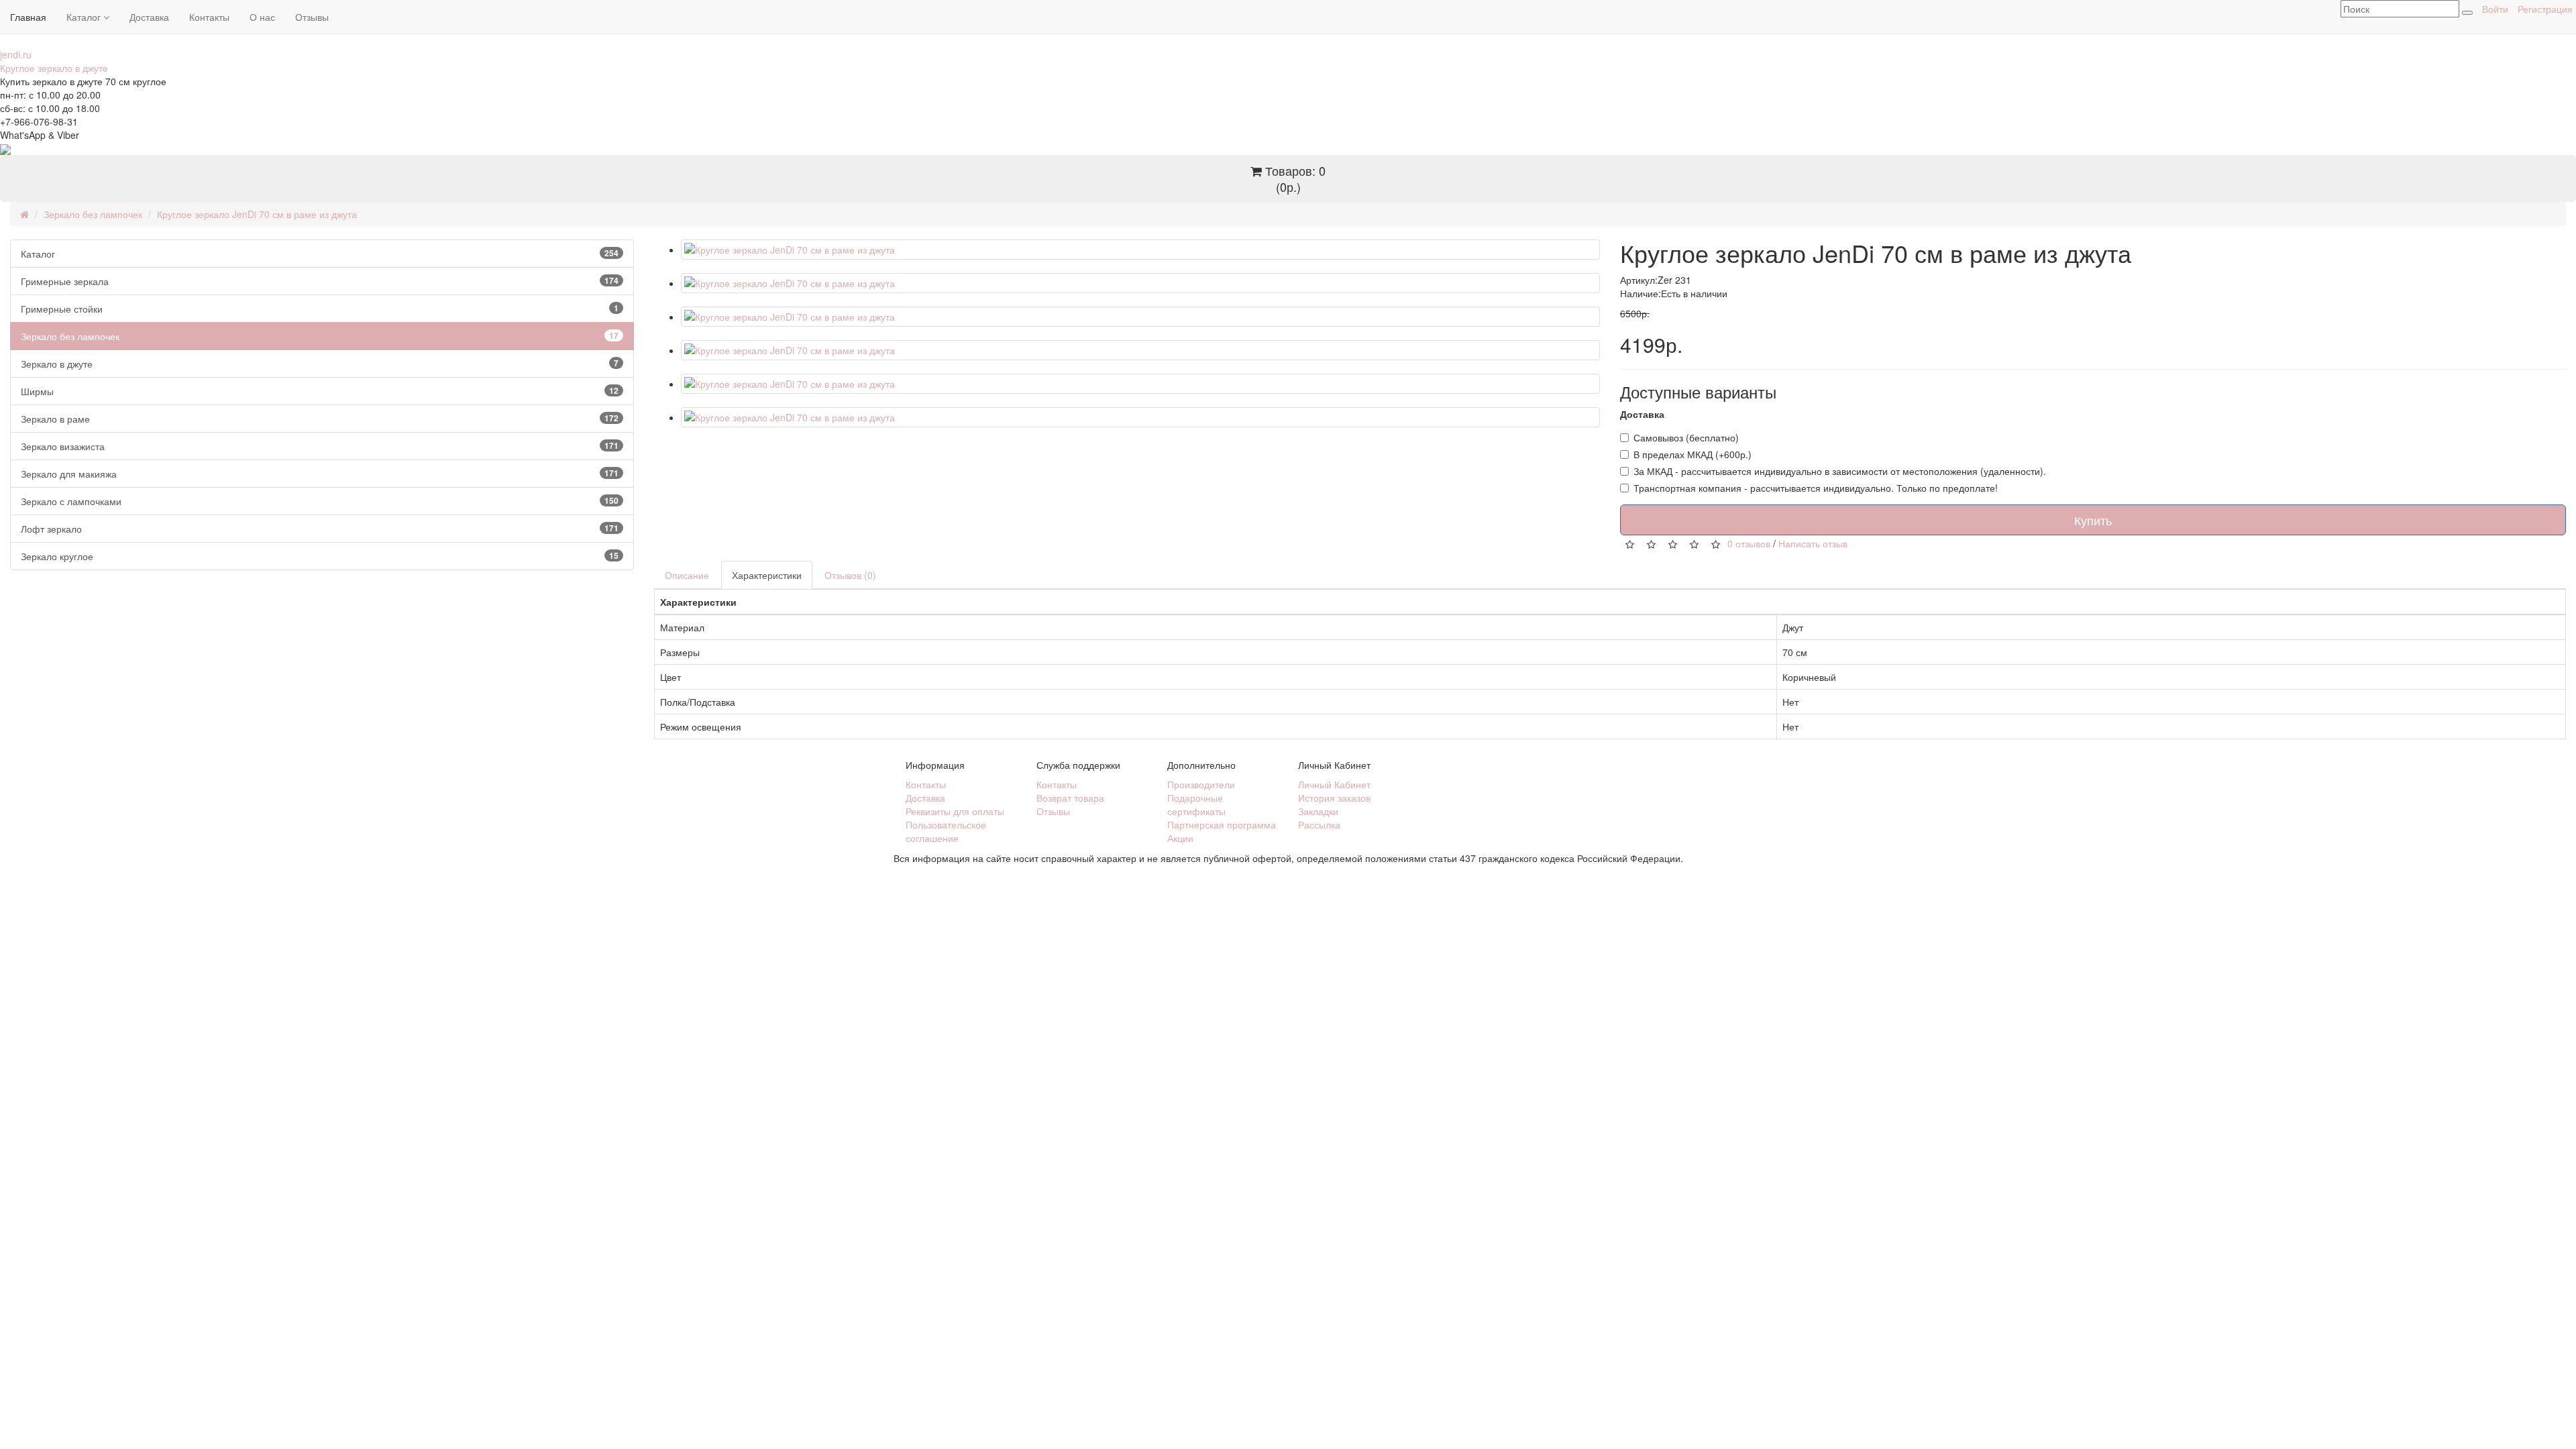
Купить (2093, 520)
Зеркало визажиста (320, 446)
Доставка (149, 17)
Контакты (209, 17)
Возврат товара (1070, 798)
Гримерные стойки (320, 309)
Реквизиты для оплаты (955, 811)
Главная (28, 17)
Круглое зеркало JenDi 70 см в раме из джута (257, 214)
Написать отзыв (1813, 543)
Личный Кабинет (1334, 784)
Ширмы (320, 391)
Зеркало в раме (320, 419)
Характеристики (767, 575)
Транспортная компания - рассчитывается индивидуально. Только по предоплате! (1816, 488)
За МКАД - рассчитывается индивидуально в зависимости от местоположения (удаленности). (1840, 471)
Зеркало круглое (320, 556)
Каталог (85, 17)
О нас (262, 17)
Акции (1180, 838)
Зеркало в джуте (320, 364)
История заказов (1334, 798)
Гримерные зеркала (320, 281)
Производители (1201, 784)
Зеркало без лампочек (93, 214)
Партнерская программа (1222, 824)
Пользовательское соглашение (946, 831)
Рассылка (1319, 824)
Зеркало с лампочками (320, 501)
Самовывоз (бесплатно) (1686, 437)
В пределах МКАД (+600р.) (1693, 454)
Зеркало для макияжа (320, 474)
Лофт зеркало (320, 529)
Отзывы (312, 17)
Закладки (1318, 811)
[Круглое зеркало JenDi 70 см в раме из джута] (1140, 250)
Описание (687, 575)
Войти (2495, 9)
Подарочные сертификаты (1196, 804)
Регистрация (2545, 9)
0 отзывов (1749, 543)
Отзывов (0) (850, 575)
